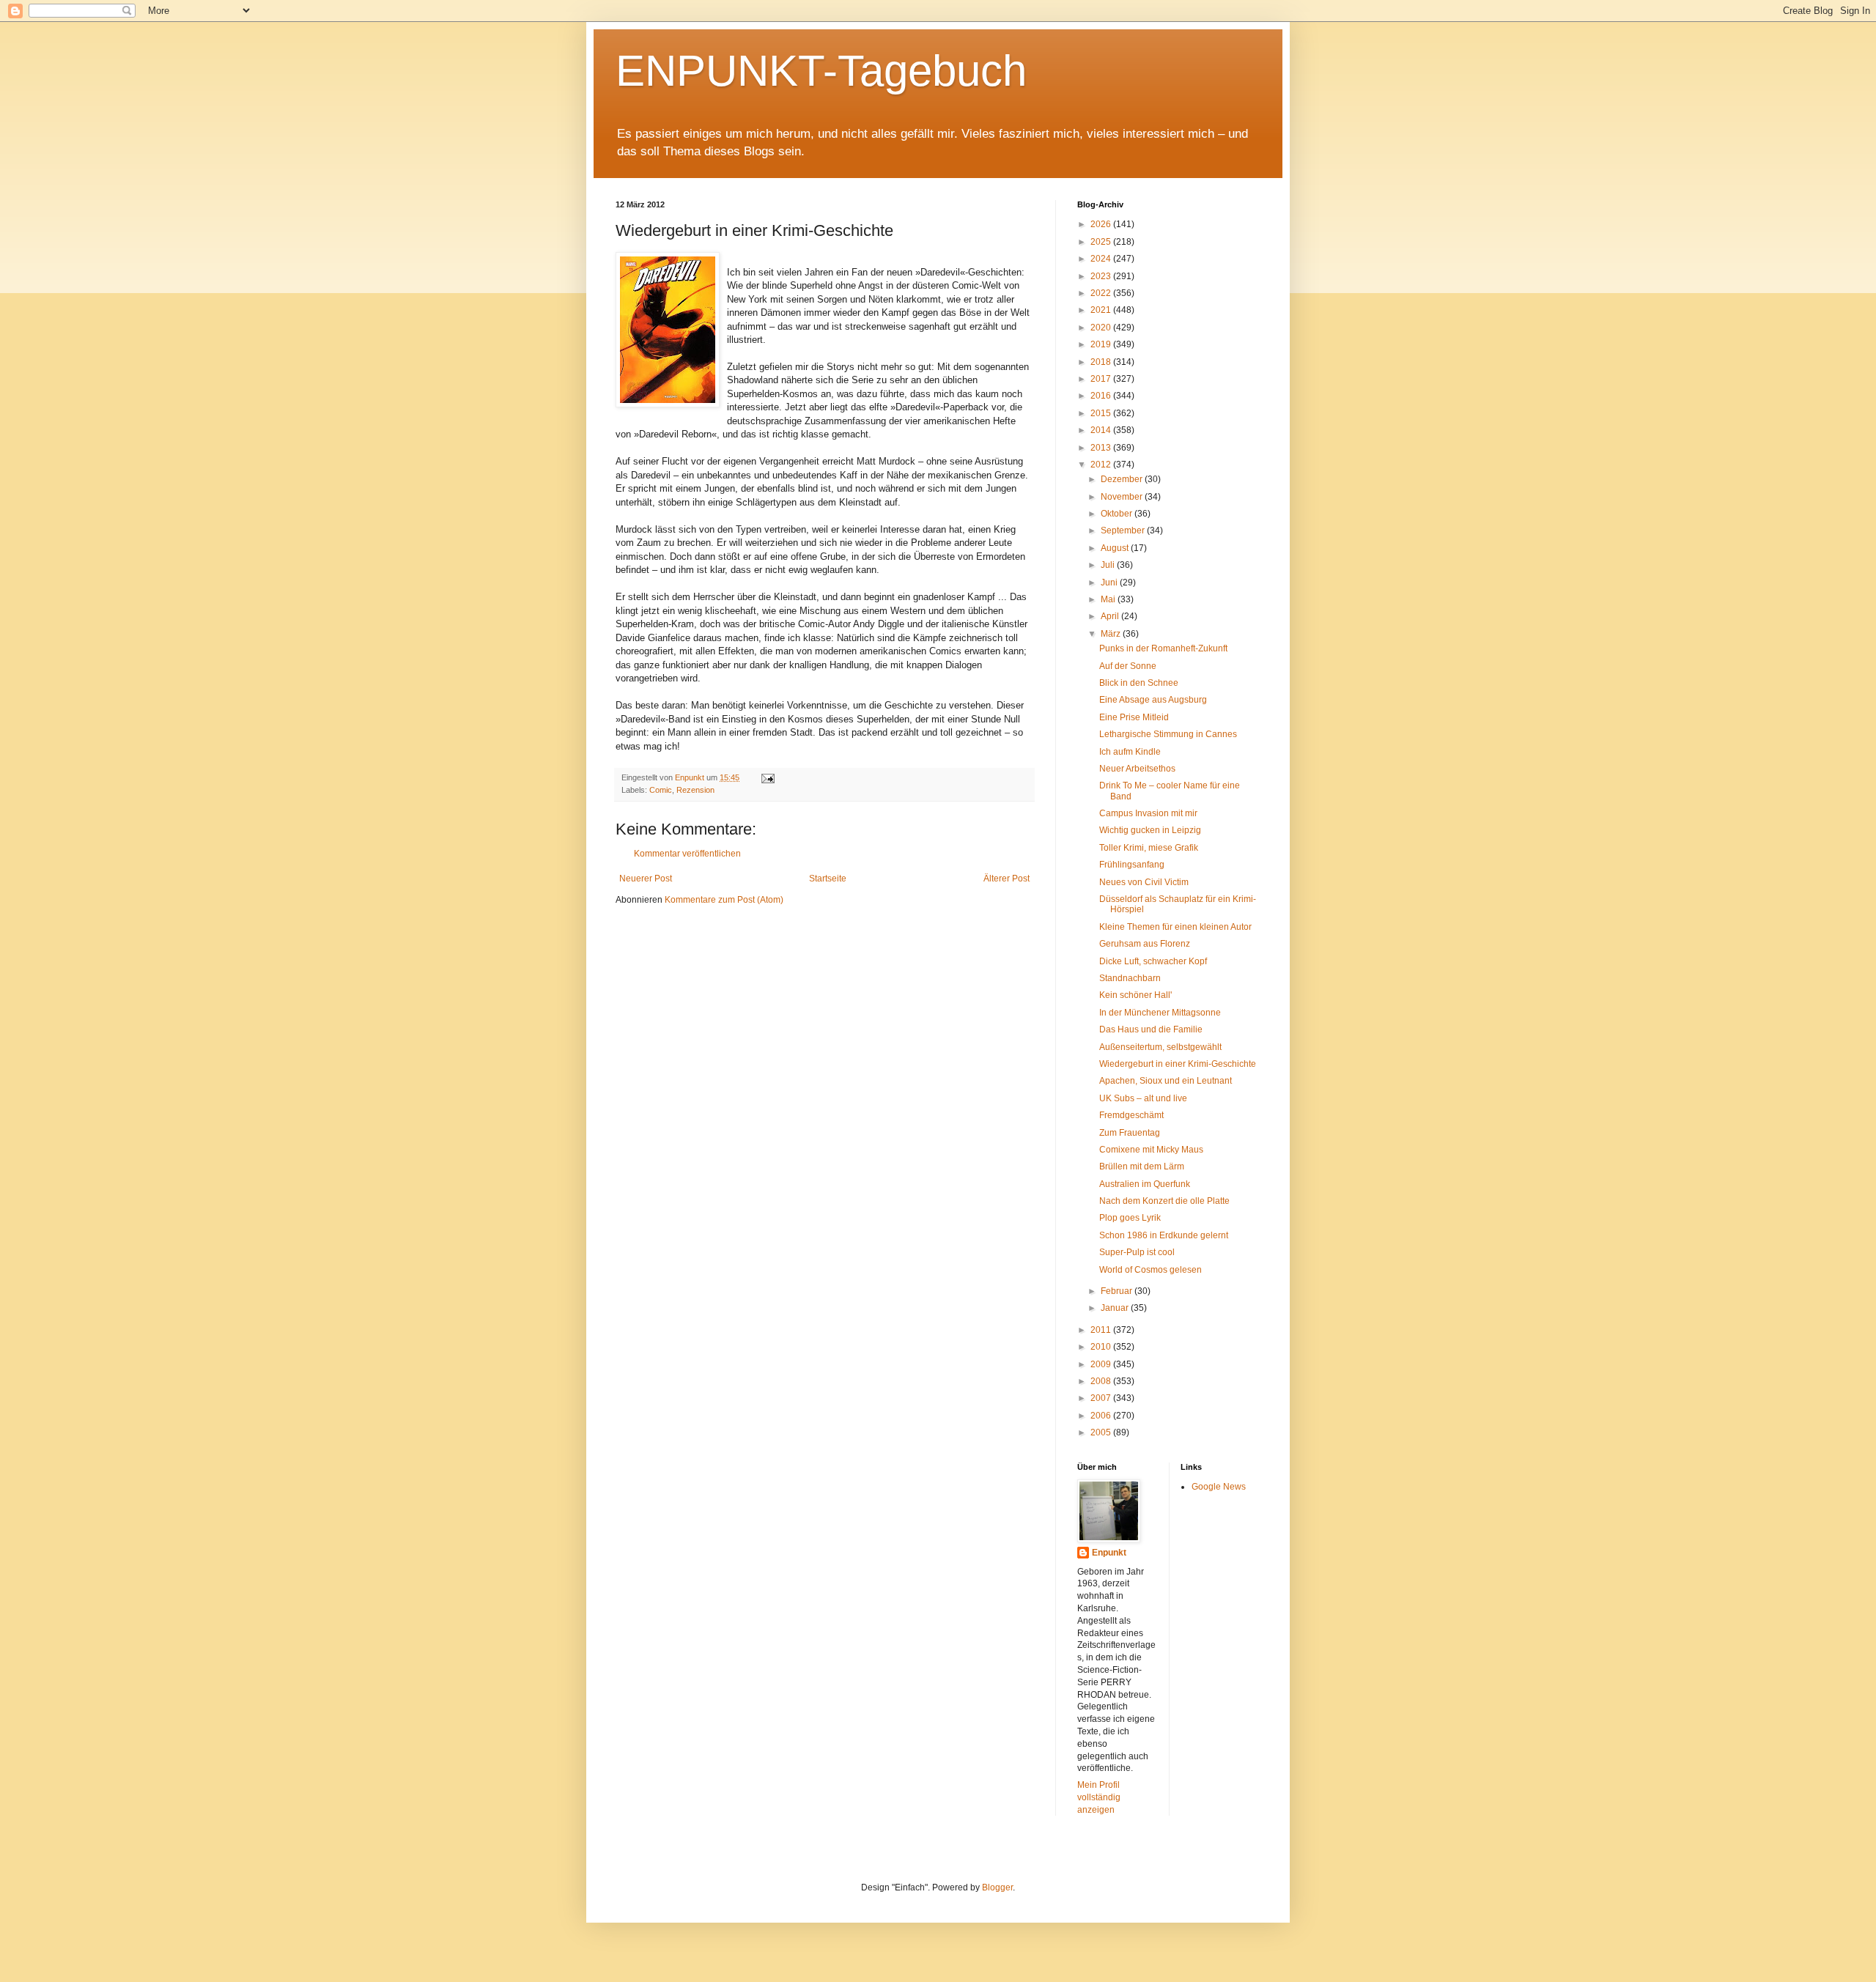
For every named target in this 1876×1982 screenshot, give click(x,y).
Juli (1109, 565)
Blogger (997, 1887)
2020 (1102, 328)
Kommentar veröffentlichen (687, 854)
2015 (1102, 413)
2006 (1102, 1416)
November (1123, 497)
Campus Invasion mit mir (1148, 813)
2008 (1102, 1381)
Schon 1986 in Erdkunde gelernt (1164, 1235)
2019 (1102, 344)
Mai (1109, 599)
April (1111, 616)
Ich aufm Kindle (1130, 752)
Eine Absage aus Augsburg (1153, 700)
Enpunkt (1109, 1553)
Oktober (1118, 514)
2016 (1102, 396)
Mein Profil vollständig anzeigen (1099, 1797)
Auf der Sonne (1128, 666)
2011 (1102, 1330)
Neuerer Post (646, 879)
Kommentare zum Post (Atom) (724, 900)
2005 (1102, 1432)
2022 (1102, 293)
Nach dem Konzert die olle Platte (1164, 1201)
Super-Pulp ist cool (1137, 1252)
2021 (1102, 310)
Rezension (695, 790)
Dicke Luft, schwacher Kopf (1153, 961)
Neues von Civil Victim (1144, 882)
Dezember (1123, 479)
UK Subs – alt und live (1143, 1098)
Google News (1219, 1487)
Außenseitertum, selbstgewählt (1160, 1047)
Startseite (828, 879)
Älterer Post (1007, 879)
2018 (1102, 362)
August (1116, 548)
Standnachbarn (1130, 978)
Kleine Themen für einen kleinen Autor (1175, 927)
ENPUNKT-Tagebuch (821, 71)
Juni (1110, 583)
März (1112, 634)
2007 (1102, 1398)
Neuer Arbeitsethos (1137, 769)
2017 (1102, 379)
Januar (1116, 1308)
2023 (1102, 276)
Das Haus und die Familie (1151, 1029)
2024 (1102, 259)
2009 (1102, 1364)
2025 (1102, 242)
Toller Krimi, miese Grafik (1149, 848)
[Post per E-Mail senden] (767, 777)
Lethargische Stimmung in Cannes (1168, 734)
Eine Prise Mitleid (1134, 717)
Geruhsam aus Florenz (1145, 944)
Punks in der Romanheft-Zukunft (1163, 648)
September (1124, 530)
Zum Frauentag (1130, 1133)
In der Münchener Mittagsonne (1160, 1013)
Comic (661, 790)
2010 (1102, 1347)
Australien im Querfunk (1145, 1184)
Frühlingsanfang (1132, 865)
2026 (1102, 224)
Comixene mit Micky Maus (1151, 1150)
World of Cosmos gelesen (1151, 1270)
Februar (1118, 1291)
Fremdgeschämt (1131, 1115)
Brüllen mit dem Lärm (1142, 1166)
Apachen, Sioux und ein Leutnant (1166, 1081)
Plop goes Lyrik (1130, 1218)
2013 (1102, 448)
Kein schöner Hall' (1135, 995)
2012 (1102, 465)
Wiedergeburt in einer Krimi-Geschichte (1178, 1064)
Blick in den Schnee (1139, 683)
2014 (1102, 430)
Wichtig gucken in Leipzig (1150, 830)
